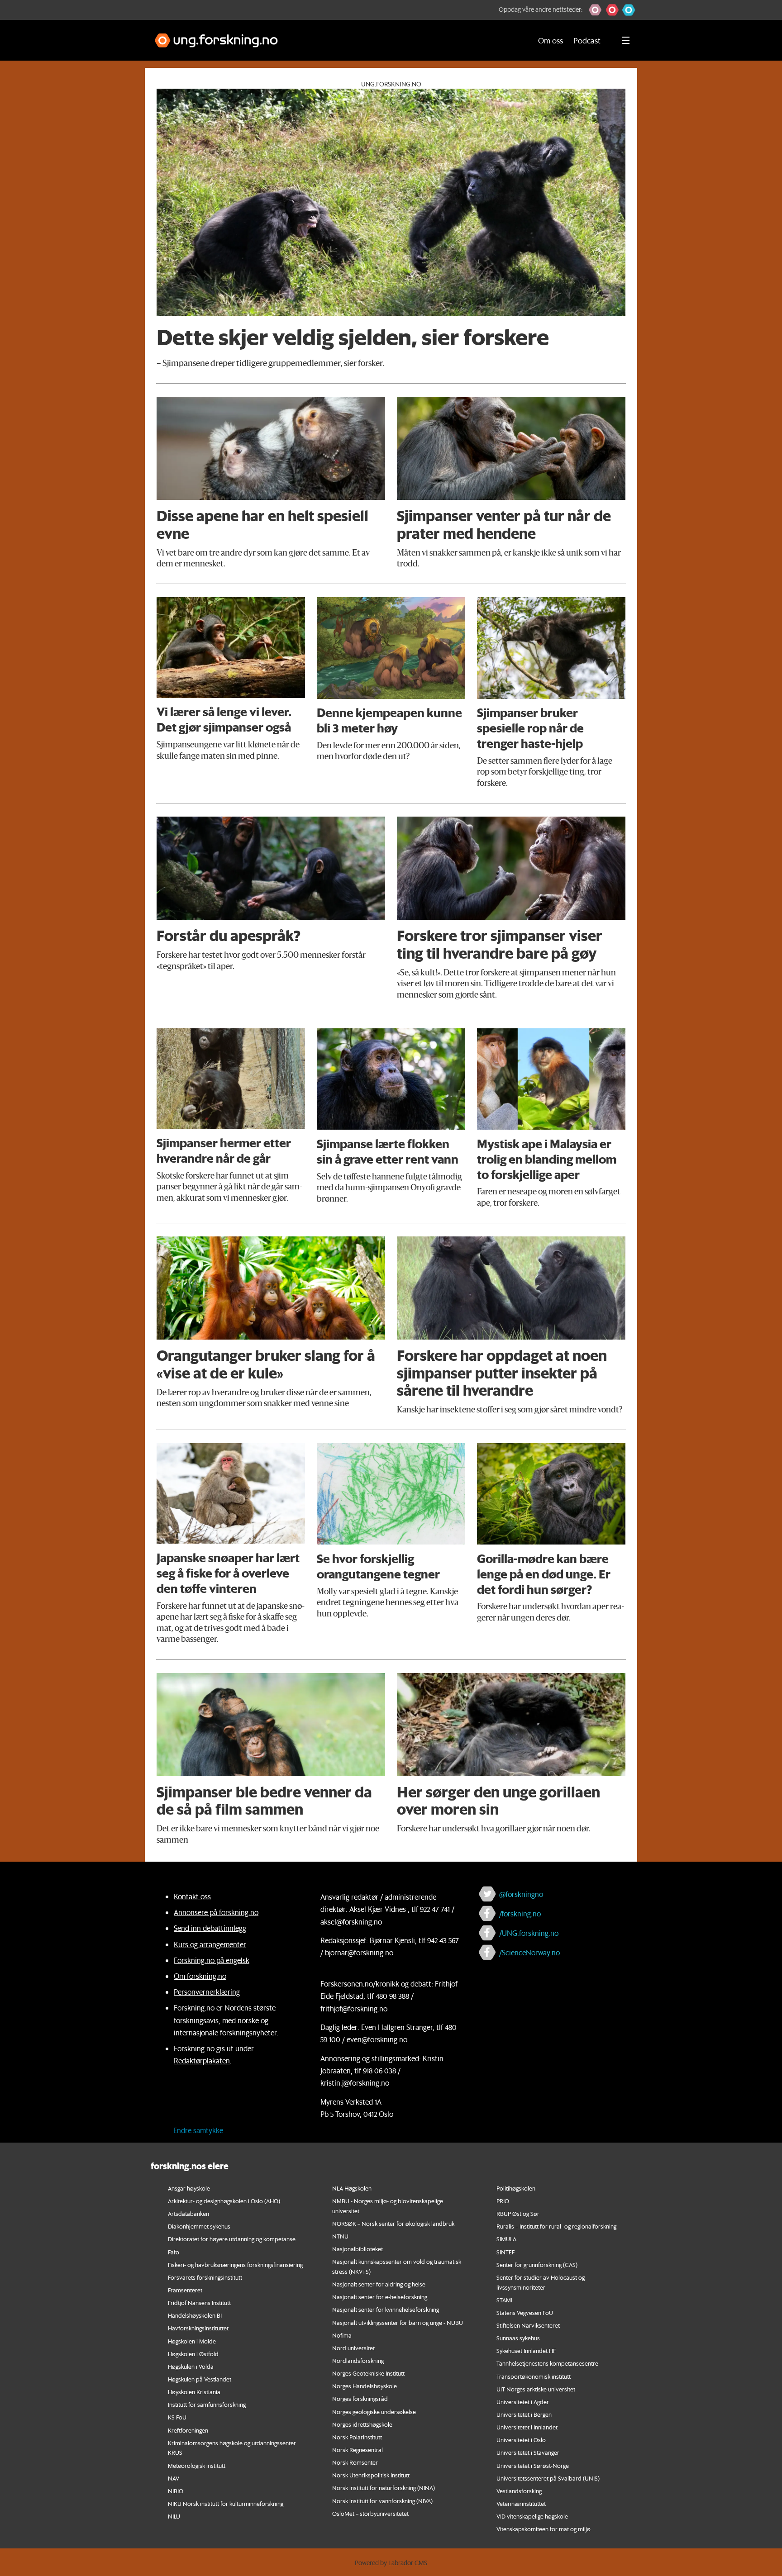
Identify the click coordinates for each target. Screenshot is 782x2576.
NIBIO (176, 2491)
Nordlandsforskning (358, 2360)
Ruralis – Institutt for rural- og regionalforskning (556, 2226)
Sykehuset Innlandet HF (526, 2350)
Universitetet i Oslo (521, 2440)
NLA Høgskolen (352, 2188)
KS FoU (177, 2417)
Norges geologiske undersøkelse (374, 2412)
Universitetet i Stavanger (528, 2452)
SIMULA (506, 2239)
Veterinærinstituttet (521, 2503)
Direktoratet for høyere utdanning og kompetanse (232, 2239)
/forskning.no (520, 1913)
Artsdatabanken (188, 2213)
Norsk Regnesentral (358, 2450)
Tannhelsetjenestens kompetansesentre (547, 2363)
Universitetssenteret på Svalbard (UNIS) (548, 2478)
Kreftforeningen (188, 2430)
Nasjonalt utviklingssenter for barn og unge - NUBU (398, 2322)
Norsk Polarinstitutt (357, 2437)
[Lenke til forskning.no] (334, 36)
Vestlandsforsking (519, 2491)
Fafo (174, 2252)
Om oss (551, 40)
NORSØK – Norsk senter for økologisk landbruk (393, 2223)
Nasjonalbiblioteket (358, 2249)
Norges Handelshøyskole (365, 2386)
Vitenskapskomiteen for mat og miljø (544, 2529)
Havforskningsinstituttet (198, 2328)
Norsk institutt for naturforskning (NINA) (384, 2488)
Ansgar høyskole (189, 2188)
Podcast (587, 40)
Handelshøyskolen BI (195, 2315)
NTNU (340, 2236)
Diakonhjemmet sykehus (199, 2226)
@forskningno (521, 1894)
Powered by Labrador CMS (391, 2563)
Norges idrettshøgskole (362, 2424)
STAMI (504, 2300)
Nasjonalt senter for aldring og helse (379, 2284)
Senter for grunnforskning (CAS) (537, 2265)
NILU (174, 2516)
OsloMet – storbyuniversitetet (370, 2513)
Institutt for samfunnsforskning (207, 2404)
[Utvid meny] (626, 40)
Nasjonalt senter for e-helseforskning (380, 2297)
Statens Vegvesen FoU (525, 2312)
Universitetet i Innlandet (527, 2427)
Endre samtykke (198, 2130)
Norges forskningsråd (360, 2398)
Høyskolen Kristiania (194, 2392)
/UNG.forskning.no (529, 1933)
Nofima (342, 2335)
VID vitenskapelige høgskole (532, 2516)
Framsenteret (185, 2290)
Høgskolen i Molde (192, 2341)
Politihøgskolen (516, 2188)
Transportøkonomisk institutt (534, 2376)
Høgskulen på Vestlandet (200, 2379)
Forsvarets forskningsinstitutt (205, 2277)
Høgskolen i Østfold (193, 2354)
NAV (174, 2478)
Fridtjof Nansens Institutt (199, 2303)
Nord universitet (353, 2348)
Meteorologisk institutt (197, 2465)
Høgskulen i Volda (191, 2366)
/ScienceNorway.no (529, 1952)
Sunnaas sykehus (518, 2338)
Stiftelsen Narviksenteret (528, 2325)
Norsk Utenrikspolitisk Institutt (371, 2475)
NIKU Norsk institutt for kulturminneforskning (226, 2503)
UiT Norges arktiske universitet (536, 2389)
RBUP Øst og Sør (518, 2213)
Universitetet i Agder (523, 2402)
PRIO (503, 2201)
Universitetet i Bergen (524, 2414)
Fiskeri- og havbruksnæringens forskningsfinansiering (235, 2265)
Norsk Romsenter (355, 2462)
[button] (595, 10)
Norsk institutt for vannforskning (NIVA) (382, 2501)
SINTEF (505, 2252)
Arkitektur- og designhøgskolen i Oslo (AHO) (224, 2201)
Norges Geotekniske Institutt (368, 2373)
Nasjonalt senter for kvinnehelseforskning (386, 2309)
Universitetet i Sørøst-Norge (533, 2465)
